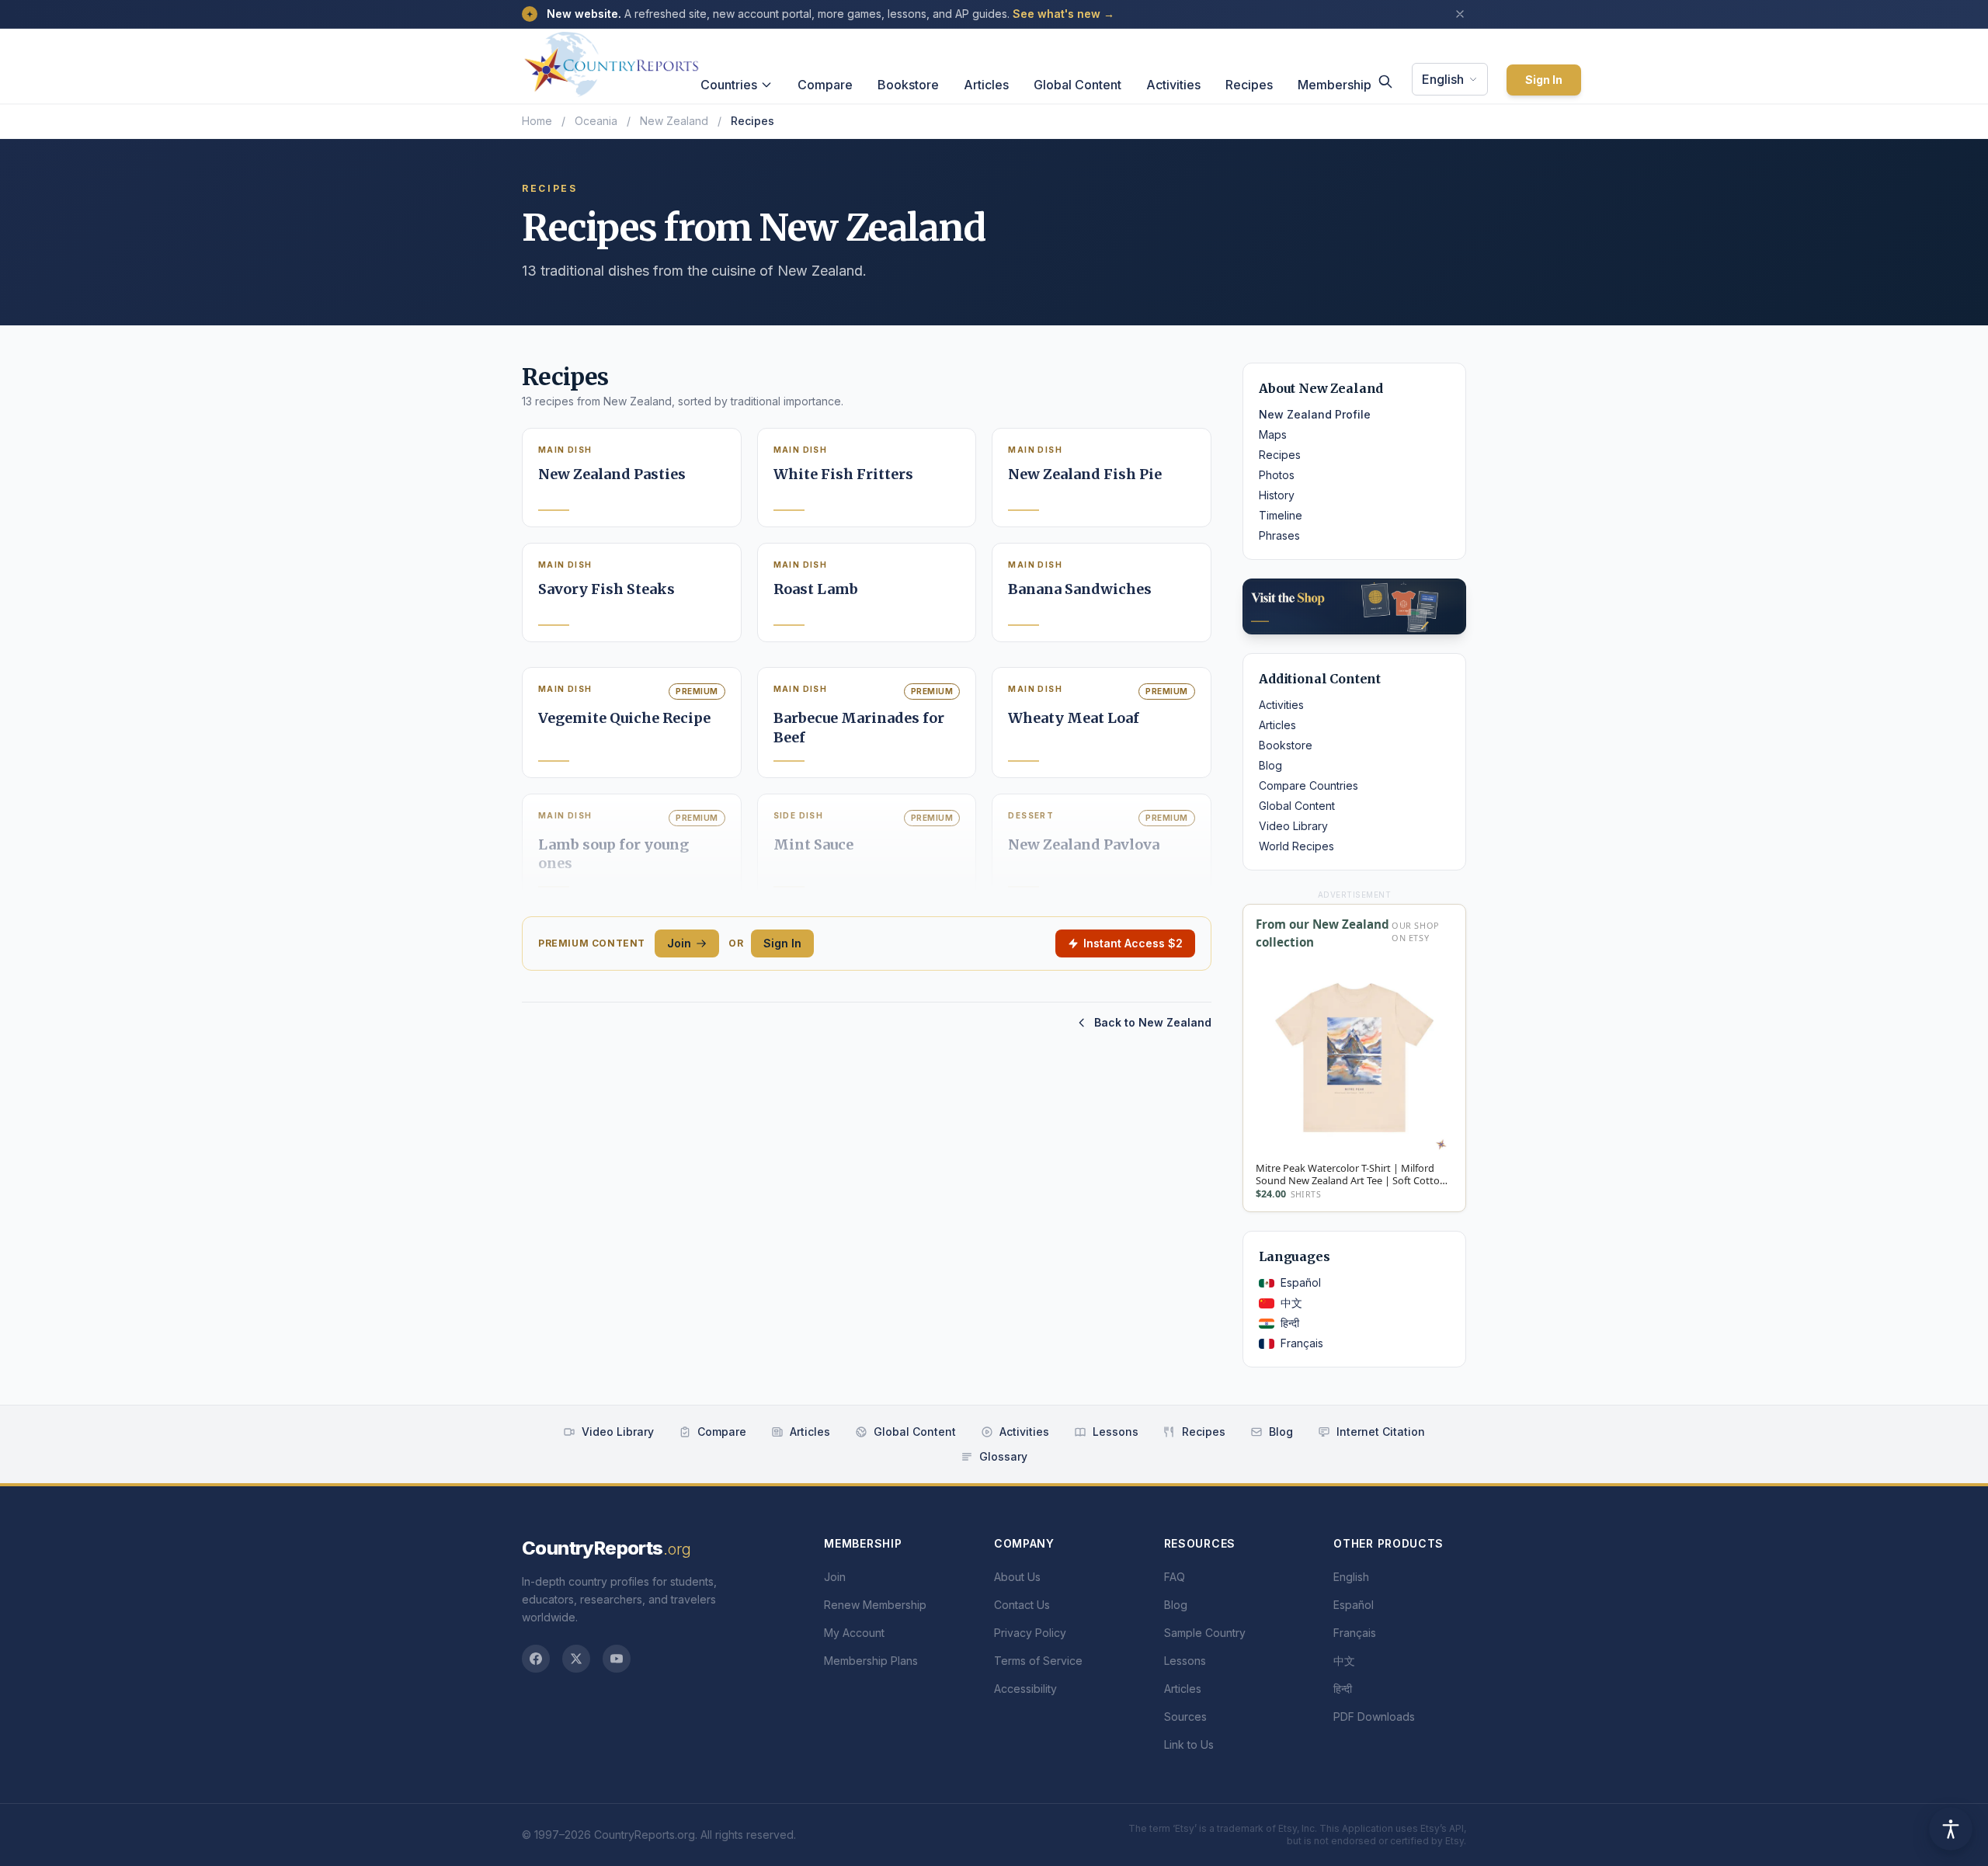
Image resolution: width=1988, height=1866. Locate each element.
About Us (1017, 1577)
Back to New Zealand (1153, 1022)
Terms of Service (1038, 1661)
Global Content (1077, 85)
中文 (1291, 1303)
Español (1301, 1282)
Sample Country (1205, 1633)
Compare (825, 85)
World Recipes (1296, 846)
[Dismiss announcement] (1460, 14)
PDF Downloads (1374, 1717)
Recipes (1249, 85)
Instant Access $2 (1133, 943)
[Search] (1385, 82)
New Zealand (674, 121)
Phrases (1279, 535)
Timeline (1281, 515)
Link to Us (1189, 1744)
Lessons (1116, 1432)
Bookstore (908, 85)
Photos (1277, 475)
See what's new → (1064, 14)
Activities (1173, 85)
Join (679, 943)
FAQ (1175, 1577)
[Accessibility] (1951, 1829)
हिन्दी (1290, 1323)
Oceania (596, 121)
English (1443, 79)
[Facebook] (536, 1659)
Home (537, 121)
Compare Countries (1309, 785)
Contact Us (1022, 1605)
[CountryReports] (611, 60)
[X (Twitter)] (576, 1659)
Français (1302, 1343)
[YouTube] (617, 1659)
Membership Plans (871, 1661)
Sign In (1544, 80)
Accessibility (1025, 1689)
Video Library (1293, 826)
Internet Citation (1381, 1432)
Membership (1335, 85)
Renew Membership (875, 1605)
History (1277, 495)
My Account (854, 1633)
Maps (1273, 434)
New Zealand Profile (1315, 414)
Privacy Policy (1030, 1633)
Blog (1270, 765)
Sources (1185, 1717)
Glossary (1003, 1456)
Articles (986, 85)
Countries (729, 85)
